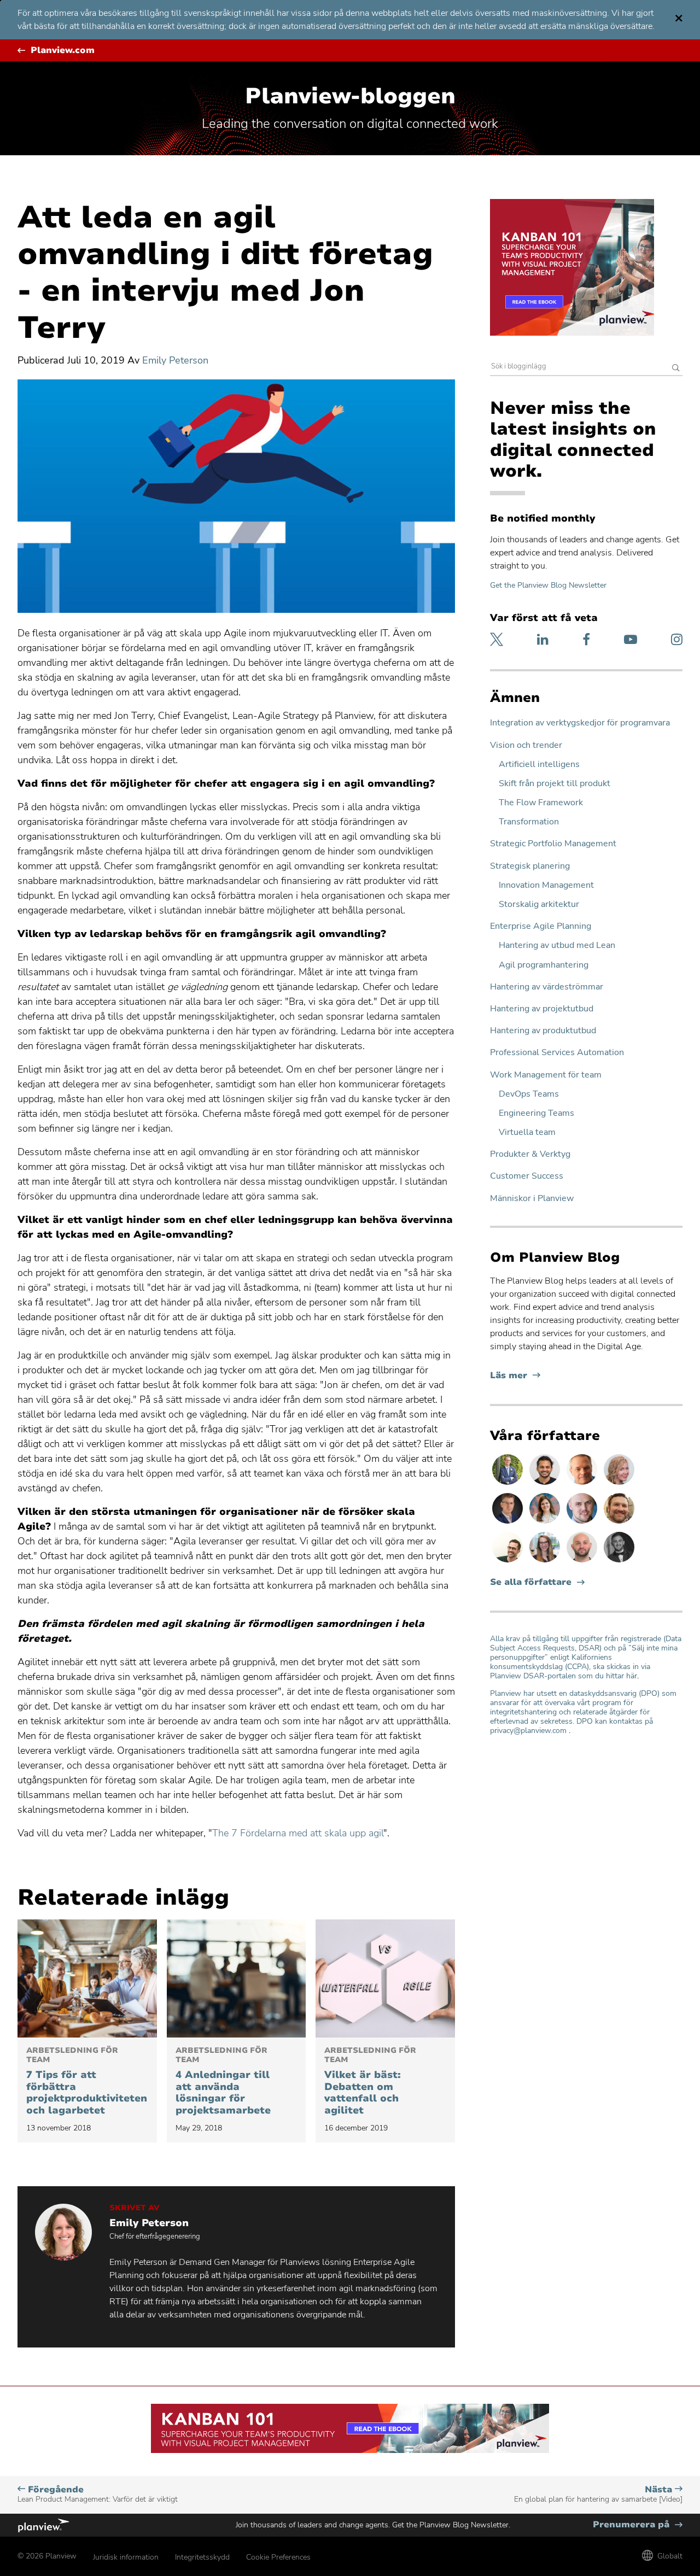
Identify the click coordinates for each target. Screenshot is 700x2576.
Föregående (98, 2494)
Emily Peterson (175, 360)
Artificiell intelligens (539, 765)
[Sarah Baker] (546, 1523)
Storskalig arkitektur (539, 904)
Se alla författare (531, 1582)
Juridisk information (126, 2557)
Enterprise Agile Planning (541, 926)
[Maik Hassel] (509, 1523)
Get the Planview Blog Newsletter (548, 585)
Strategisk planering (530, 866)
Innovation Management (546, 885)
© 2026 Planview (47, 2556)
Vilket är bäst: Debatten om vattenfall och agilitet (370, 2081)
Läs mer (515, 1376)
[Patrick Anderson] (509, 1562)
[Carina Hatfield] (619, 1484)
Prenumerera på (638, 2525)
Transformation (529, 822)
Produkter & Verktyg (530, 1154)
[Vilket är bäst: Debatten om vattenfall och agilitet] (385, 1978)
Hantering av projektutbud (542, 1009)
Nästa (598, 2494)
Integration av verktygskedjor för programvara (580, 723)
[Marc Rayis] (583, 1562)
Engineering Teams (536, 1113)
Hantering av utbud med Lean (557, 945)
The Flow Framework (541, 803)
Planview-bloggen (350, 96)
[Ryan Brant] (619, 1562)
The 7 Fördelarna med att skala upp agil (298, 1833)
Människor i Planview (532, 1199)
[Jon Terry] (619, 1523)
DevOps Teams (529, 1094)
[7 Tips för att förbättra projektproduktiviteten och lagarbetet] (87, 1978)
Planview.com (63, 51)
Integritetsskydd (202, 2557)
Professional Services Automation (557, 1053)
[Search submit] (676, 369)
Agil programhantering (544, 965)
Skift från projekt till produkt (555, 784)
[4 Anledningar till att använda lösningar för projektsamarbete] (237, 1978)
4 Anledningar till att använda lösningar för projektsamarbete (223, 2081)
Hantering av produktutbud (543, 1031)
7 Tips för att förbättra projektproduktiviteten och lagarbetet (87, 2081)
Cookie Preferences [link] (278, 2557)
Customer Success (527, 1176)
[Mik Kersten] (583, 1523)
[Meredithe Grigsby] (546, 1562)
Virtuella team (527, 1132)
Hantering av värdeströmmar (547, 987)
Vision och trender (526, 745)
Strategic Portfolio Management (553, 844)
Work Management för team (546, 1075)
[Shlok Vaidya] (546, 1484)
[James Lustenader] (509, 1484)
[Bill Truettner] (583, 1484)
